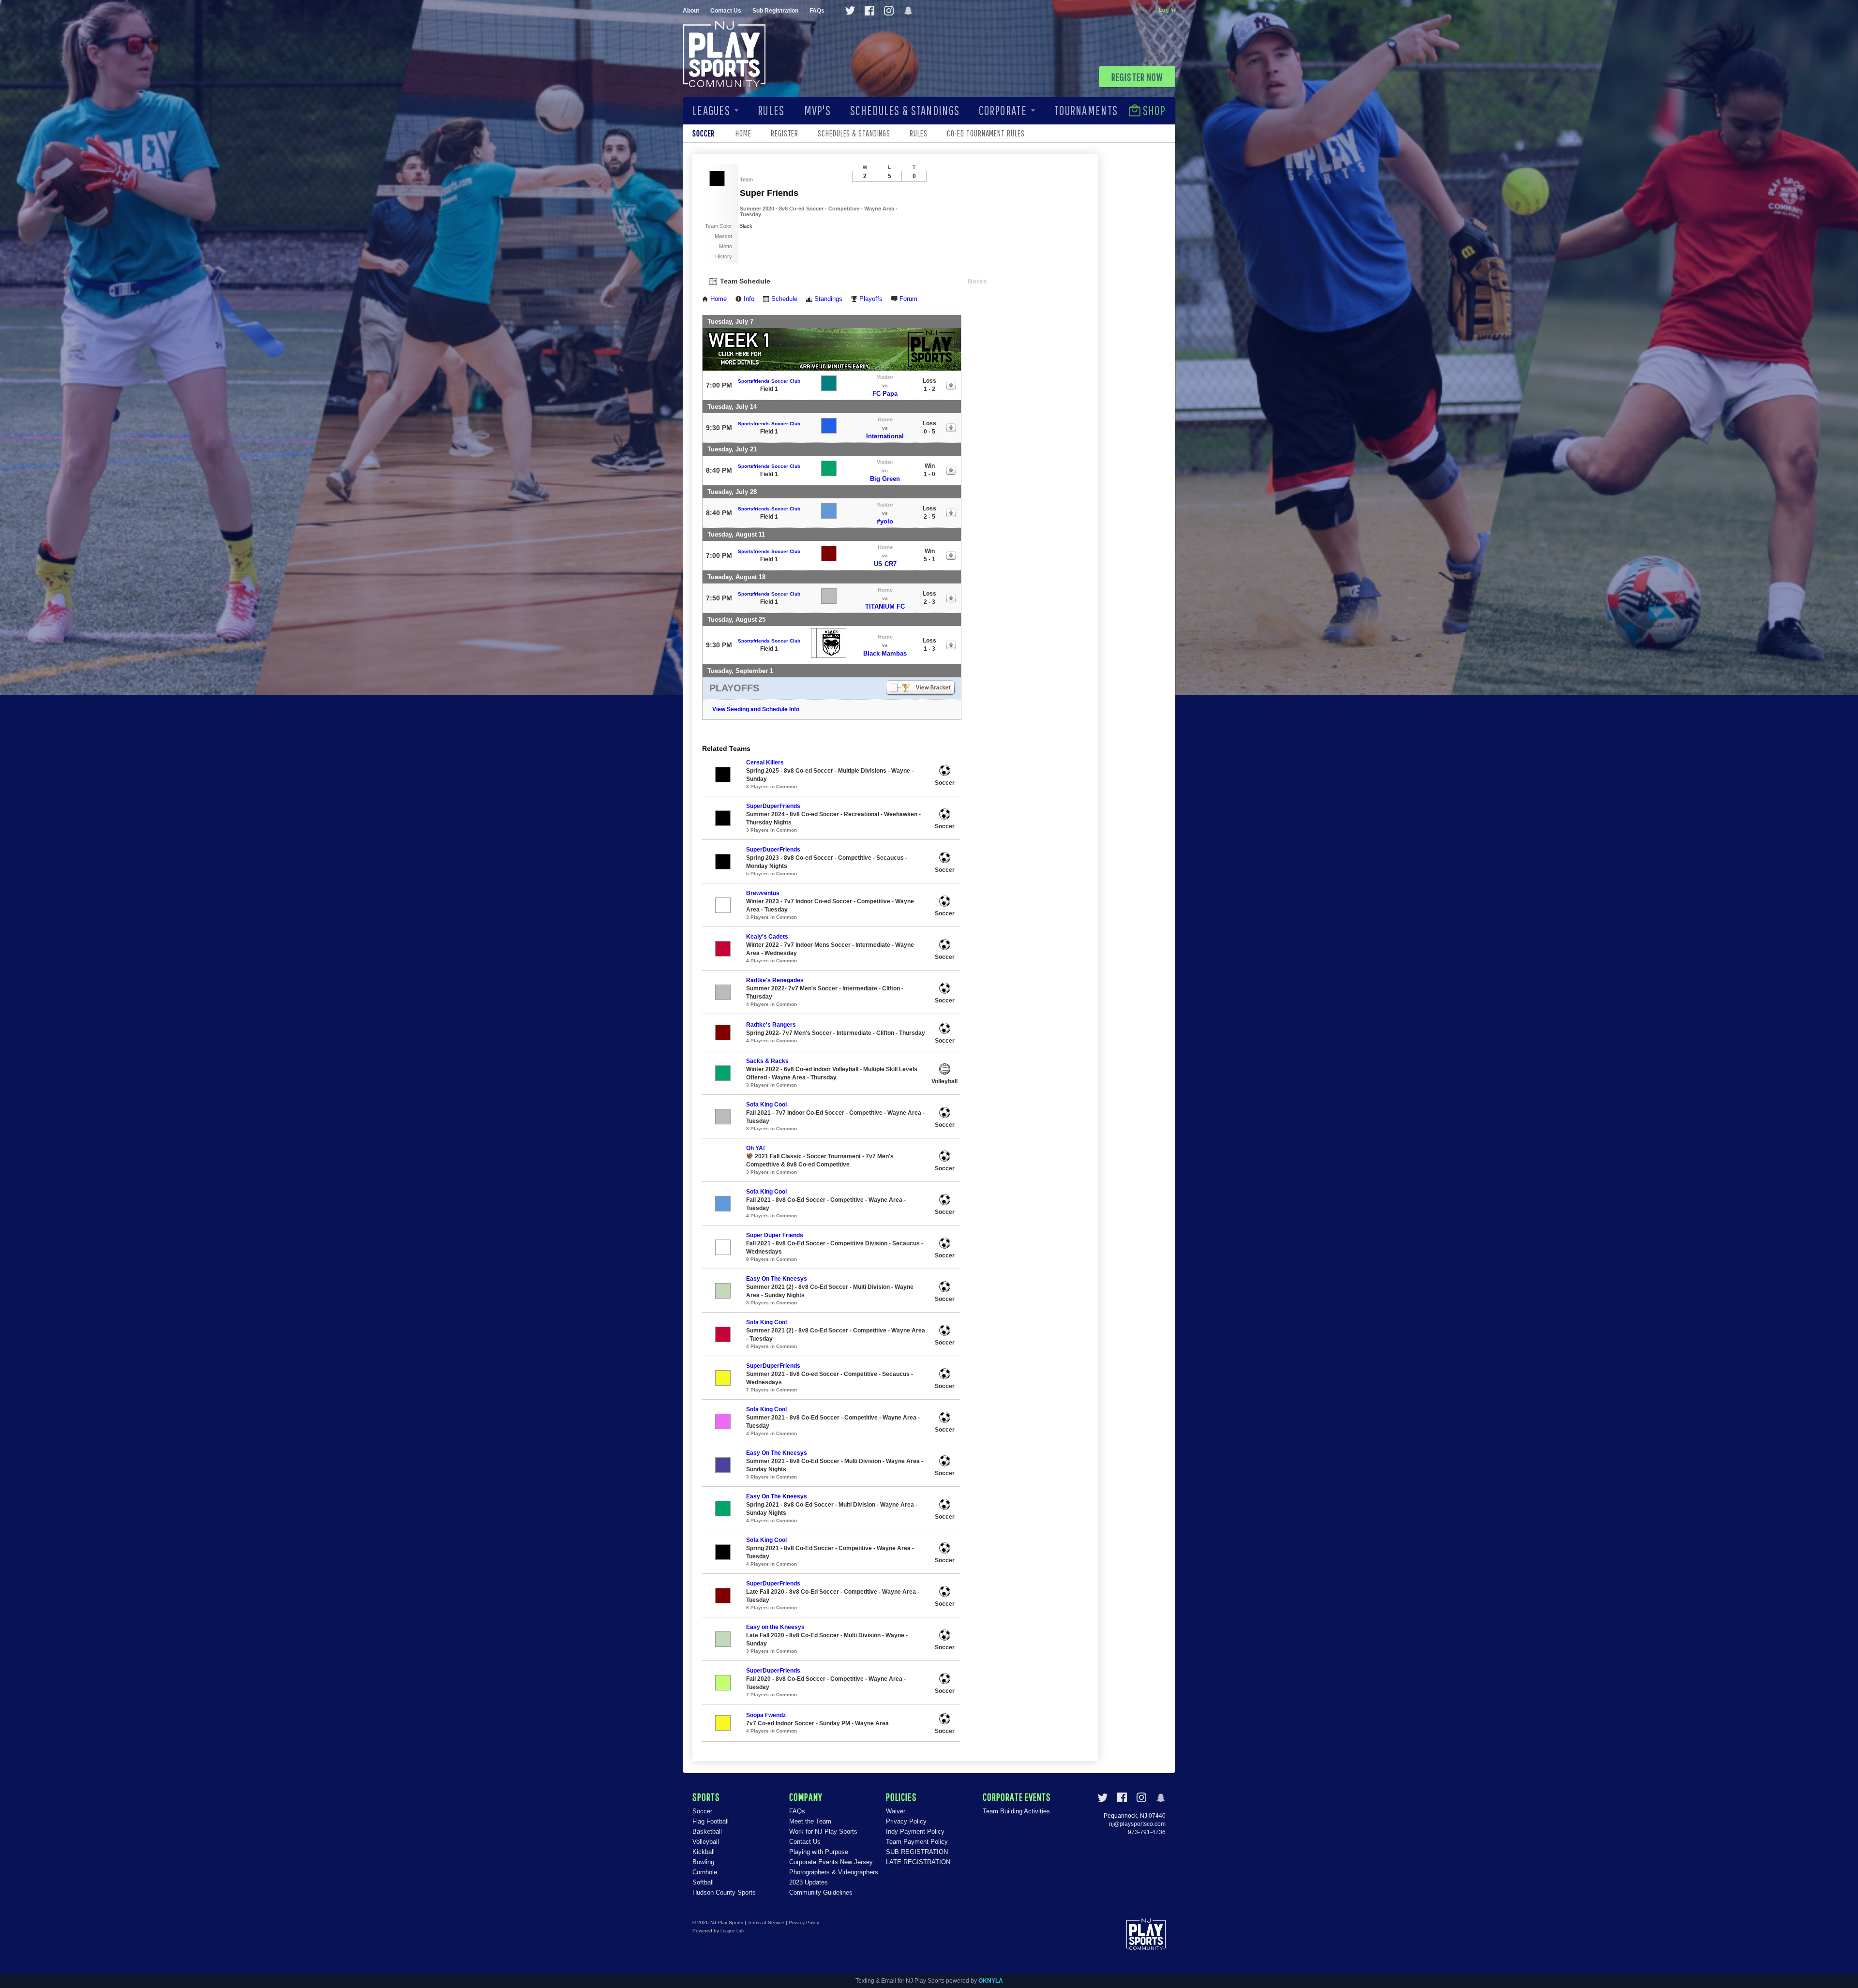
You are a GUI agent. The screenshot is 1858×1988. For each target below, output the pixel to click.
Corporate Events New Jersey (831, 1862)
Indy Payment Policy (915, 1831)
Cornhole (705, 1872)
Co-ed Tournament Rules (986, 133)
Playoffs (871, 299)
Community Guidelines (821, 1892)
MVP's (817, 110)
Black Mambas (885, 653)
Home (743, 133)
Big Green (885, 479)
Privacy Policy (906, 1821)
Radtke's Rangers (771, 1025)
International (885, 436)
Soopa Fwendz (766, 1715)
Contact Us (726, 11)
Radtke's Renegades (775, 980)
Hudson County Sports (724, 1892)
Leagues (711, 110)
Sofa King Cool (766, 1105)
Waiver (896, 1811)
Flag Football (711, 1821)
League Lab (732, 1931)
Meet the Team (810, 1821)
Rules (771, 110)
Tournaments (1086, 110)
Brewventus (763, 893)
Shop (1154, 110)
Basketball (707, 1831)
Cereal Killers (765, 762)
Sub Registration (775, 11)
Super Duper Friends (775, 1235)
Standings (828, 299)
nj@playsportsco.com (1137, 1824)
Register (785, 133)
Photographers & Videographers (834, 1872)
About (691, 11)
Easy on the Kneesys (775, 1627)
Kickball (704, 1852)
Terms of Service (766, 1922)
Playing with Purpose (819, 1852)
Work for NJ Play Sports (823, 1831)
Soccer (702, 1811)
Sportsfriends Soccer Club (769, 381)
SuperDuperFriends (773, 806)
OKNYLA (991, 1981)
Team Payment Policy (917, 1842)
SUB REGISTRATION (917, 1852)
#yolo (885, 521)
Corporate (1003, 110)
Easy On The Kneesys (777, 1279)
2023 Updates (809, 1882)
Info (749, 299)
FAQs (817, 11)
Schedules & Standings (905, 110)
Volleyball (706, 1842)
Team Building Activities (1016, 1811)
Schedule (784, 299)
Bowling (703, 1862)
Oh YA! (756, 1148)
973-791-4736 (1147, 1832)
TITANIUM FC (885, 606)
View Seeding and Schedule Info (756, 709)
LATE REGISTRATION (918, 1862)
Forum (908, 299)
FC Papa (885, 394)
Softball (703, 1882)
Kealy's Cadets (767, 937)
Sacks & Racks (767, 1061)
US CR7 (885, 564)
